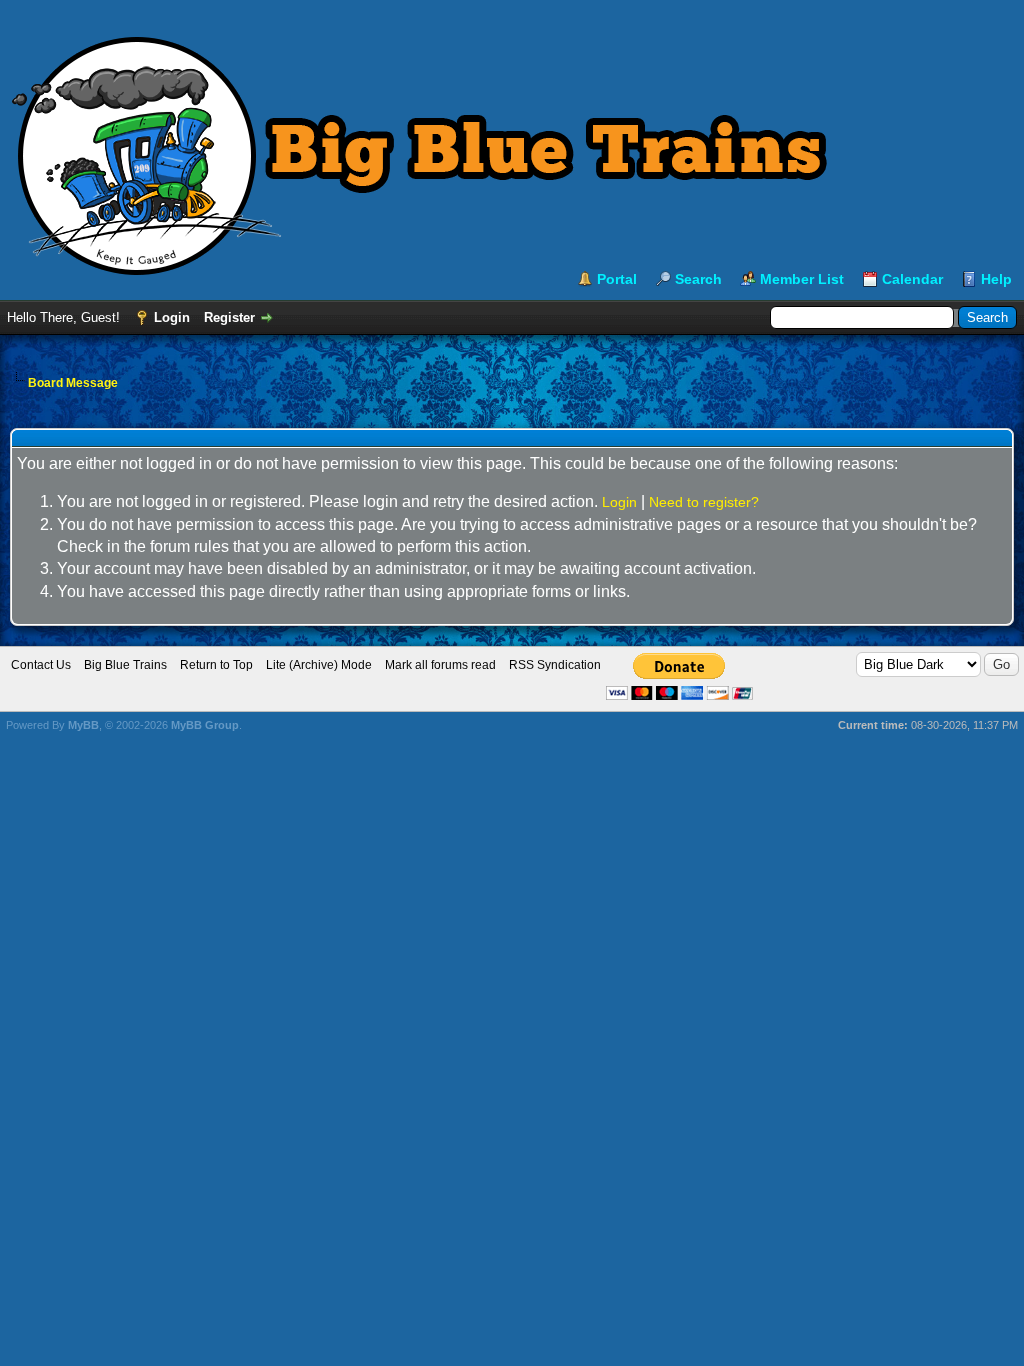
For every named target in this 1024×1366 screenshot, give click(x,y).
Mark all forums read (440, 665)
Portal (617, 279)
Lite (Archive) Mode (319, 665)
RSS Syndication (555, 665)
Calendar (912, 279)
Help (996, 279)
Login (172, 317)
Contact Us (41, 665)
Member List (802, 279)
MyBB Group (205, 725)
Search (698, 279)
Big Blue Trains (125, 665)
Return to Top (216, 665)
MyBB (83, 725)
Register (229, 317)
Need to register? (704, 502)
